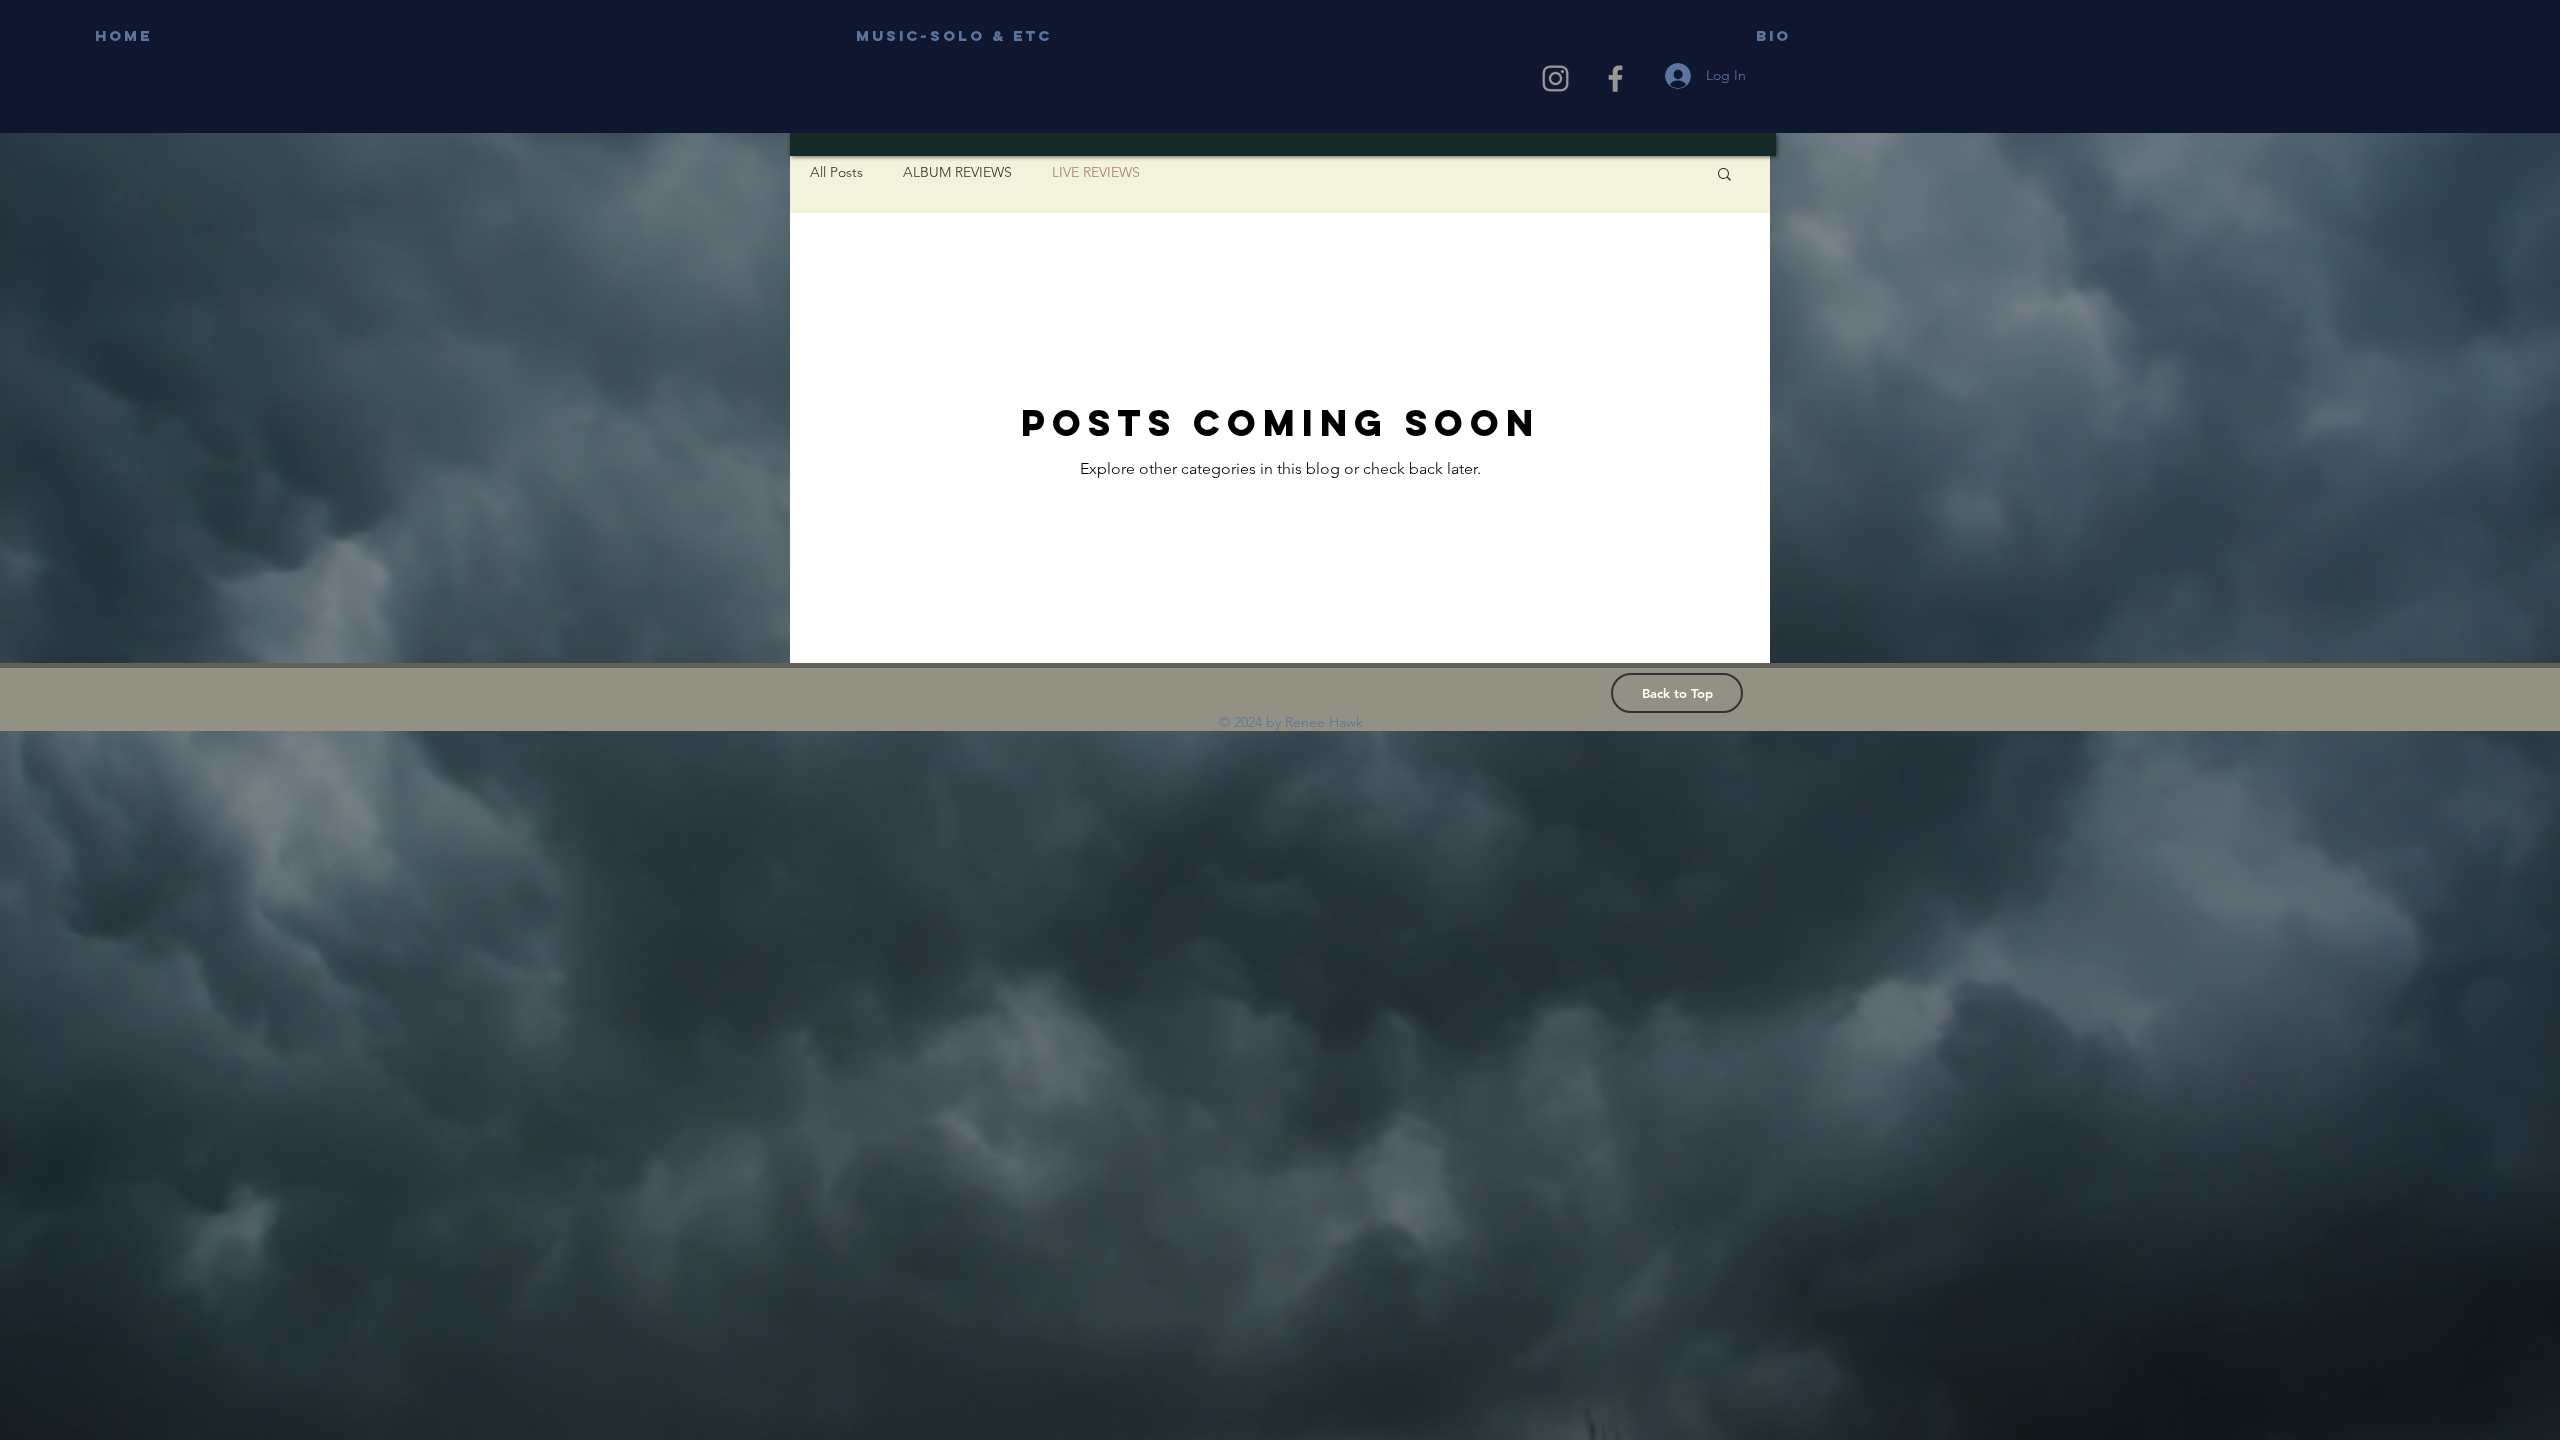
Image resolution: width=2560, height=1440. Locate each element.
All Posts (836, 172)
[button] (1724, 175)
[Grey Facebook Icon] (1615, 78)
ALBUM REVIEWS (957, 172)
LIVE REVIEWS (1096, 172)
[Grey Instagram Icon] (1555, 78)
